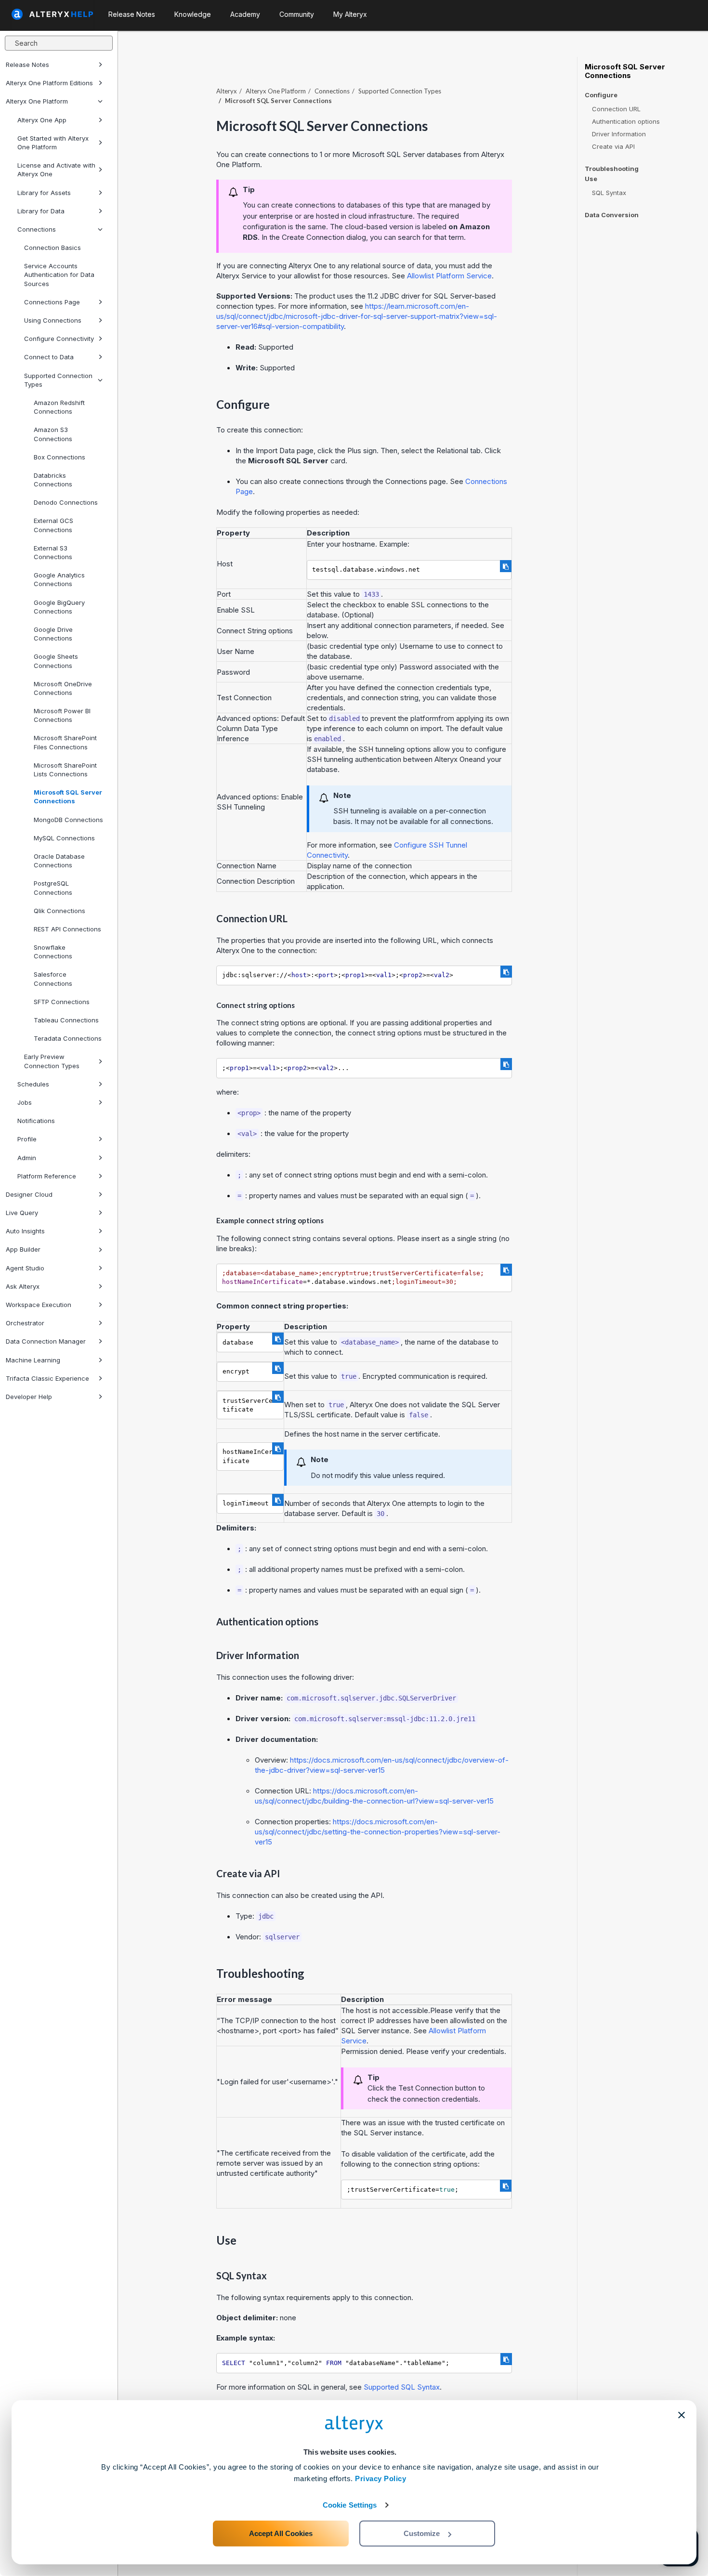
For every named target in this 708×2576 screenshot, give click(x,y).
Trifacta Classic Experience (47, 1378)
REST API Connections (67, 929)
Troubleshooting (612, 169)
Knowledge (193, 14)
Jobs (25, 1102)
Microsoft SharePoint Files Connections (65, 742)
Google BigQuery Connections (59, 607)
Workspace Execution (39, 1305)
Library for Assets (44, 193)
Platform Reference (47, 1176)
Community (297, 14)
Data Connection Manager (46, 1341)
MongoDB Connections (68, 820)
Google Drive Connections (53, 634)
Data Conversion (612, 215)
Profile (27, 1139)
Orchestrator (25, 1323)
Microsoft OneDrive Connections (63, 688)
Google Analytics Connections (59, 579)
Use (591, 179)
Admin (27, 1158)
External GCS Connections (53, 525)
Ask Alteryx (23, 1286)
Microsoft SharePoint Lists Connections (65, 770)
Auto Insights (25, 1231)
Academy (245, 14)
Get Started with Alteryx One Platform (53, 143)
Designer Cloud (29, 1194)
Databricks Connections (53, 480)
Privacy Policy (380, 2478)
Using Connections (53, 320)
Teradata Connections (68, 1038)
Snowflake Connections (53, 952)
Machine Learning (33, 1360)
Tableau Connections (66, 1020)
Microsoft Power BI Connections (62, 715)
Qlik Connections (59, 911)
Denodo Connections (66, 502)
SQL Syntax (609, 193)
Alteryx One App (42, 120)
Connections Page (52, 302)
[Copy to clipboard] (506, 566)
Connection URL (616, 109)
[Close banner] (682, 2415)
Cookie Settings (350, 2505)
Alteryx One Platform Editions (49, 83)
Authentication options (626, 121)
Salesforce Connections (53, 979)
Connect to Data (49, 357)
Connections (37, 229)
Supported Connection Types (58, 380)
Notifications (36, 1121)
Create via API (613, 146)
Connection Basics (52, 248)
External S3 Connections (53, 552)
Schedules (33, 1084)
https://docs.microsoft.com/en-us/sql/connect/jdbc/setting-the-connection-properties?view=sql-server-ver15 (378, 1832)
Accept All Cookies (281, 2533)
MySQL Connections (64, 838)
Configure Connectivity (59, 339)
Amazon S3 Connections (53, 434)
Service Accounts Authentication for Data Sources (59, 275)
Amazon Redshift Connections (59, 407)
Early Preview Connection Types (52, 1061)
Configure (601, 95)
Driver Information (619, 134)
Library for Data (41, 211)
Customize (422, 2533)
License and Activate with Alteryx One (56, 170)
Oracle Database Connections (59, 861)
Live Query (22, 1213)
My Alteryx (350, 14)
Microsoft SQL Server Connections (68, 797)
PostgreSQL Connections (53, 888)
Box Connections (59, 457)
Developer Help (29, 1397)
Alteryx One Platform (37, 101)
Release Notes (27, 65)
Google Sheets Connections (56, 661)
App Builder (23, 1249)
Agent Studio (25, 1268)
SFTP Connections (62, 1002)
